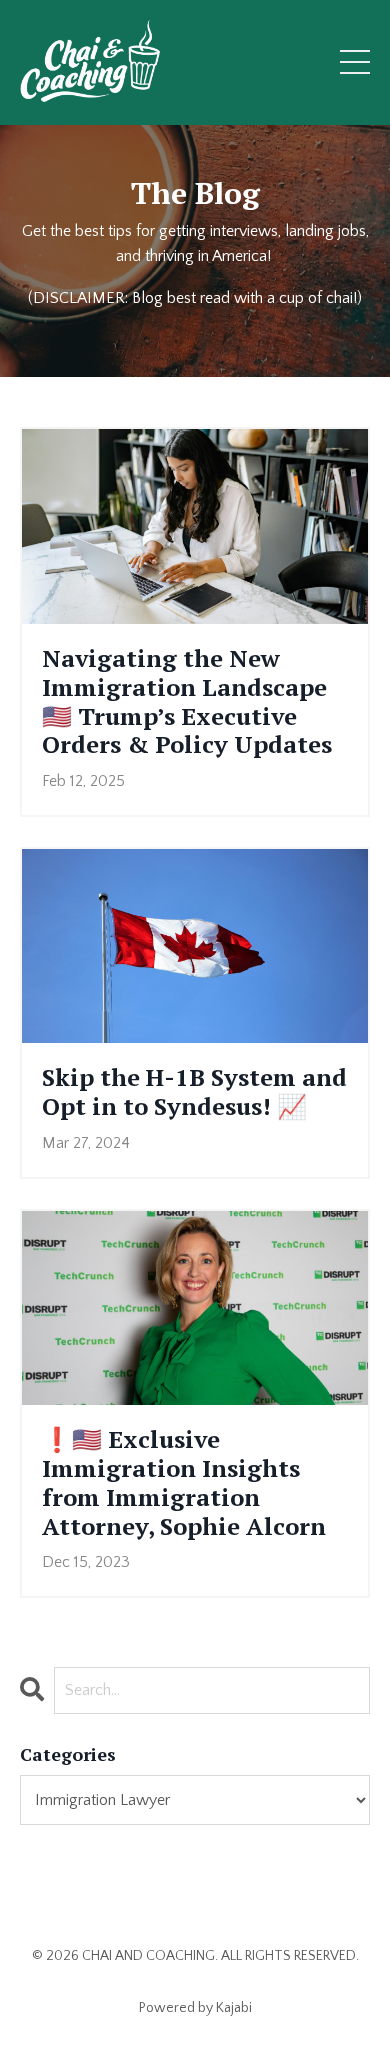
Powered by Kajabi (195, 2008)
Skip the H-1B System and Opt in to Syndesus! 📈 (194, 1092)
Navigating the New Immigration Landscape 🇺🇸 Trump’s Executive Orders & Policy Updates (187, 701)
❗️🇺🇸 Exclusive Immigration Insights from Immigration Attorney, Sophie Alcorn (184, 1482)
